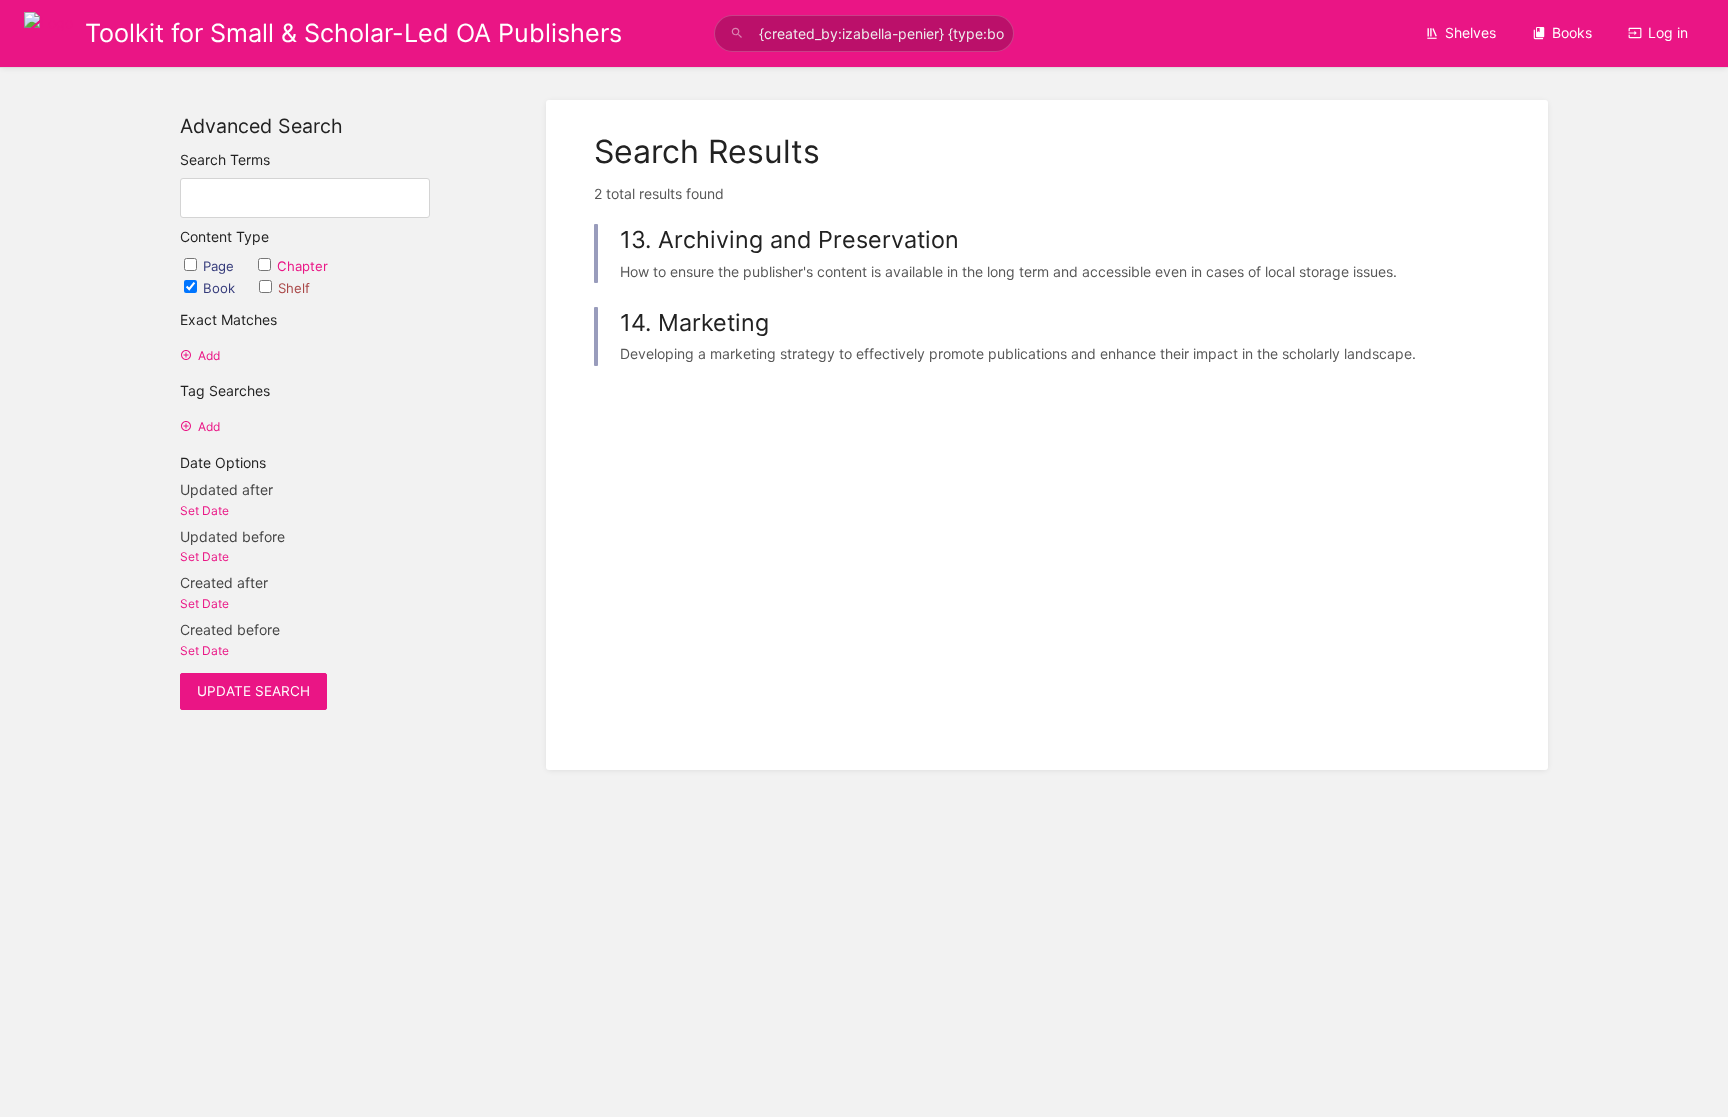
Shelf (294, 288)
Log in (1668, 32)
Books (1572, 32)
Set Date (204, 510)
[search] (864, 33)
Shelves (1470, 32)
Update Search (253, 691)
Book (221, 288)
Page (220, 266)
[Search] (737, 33)
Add (209, 355)
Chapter (302, 266)
